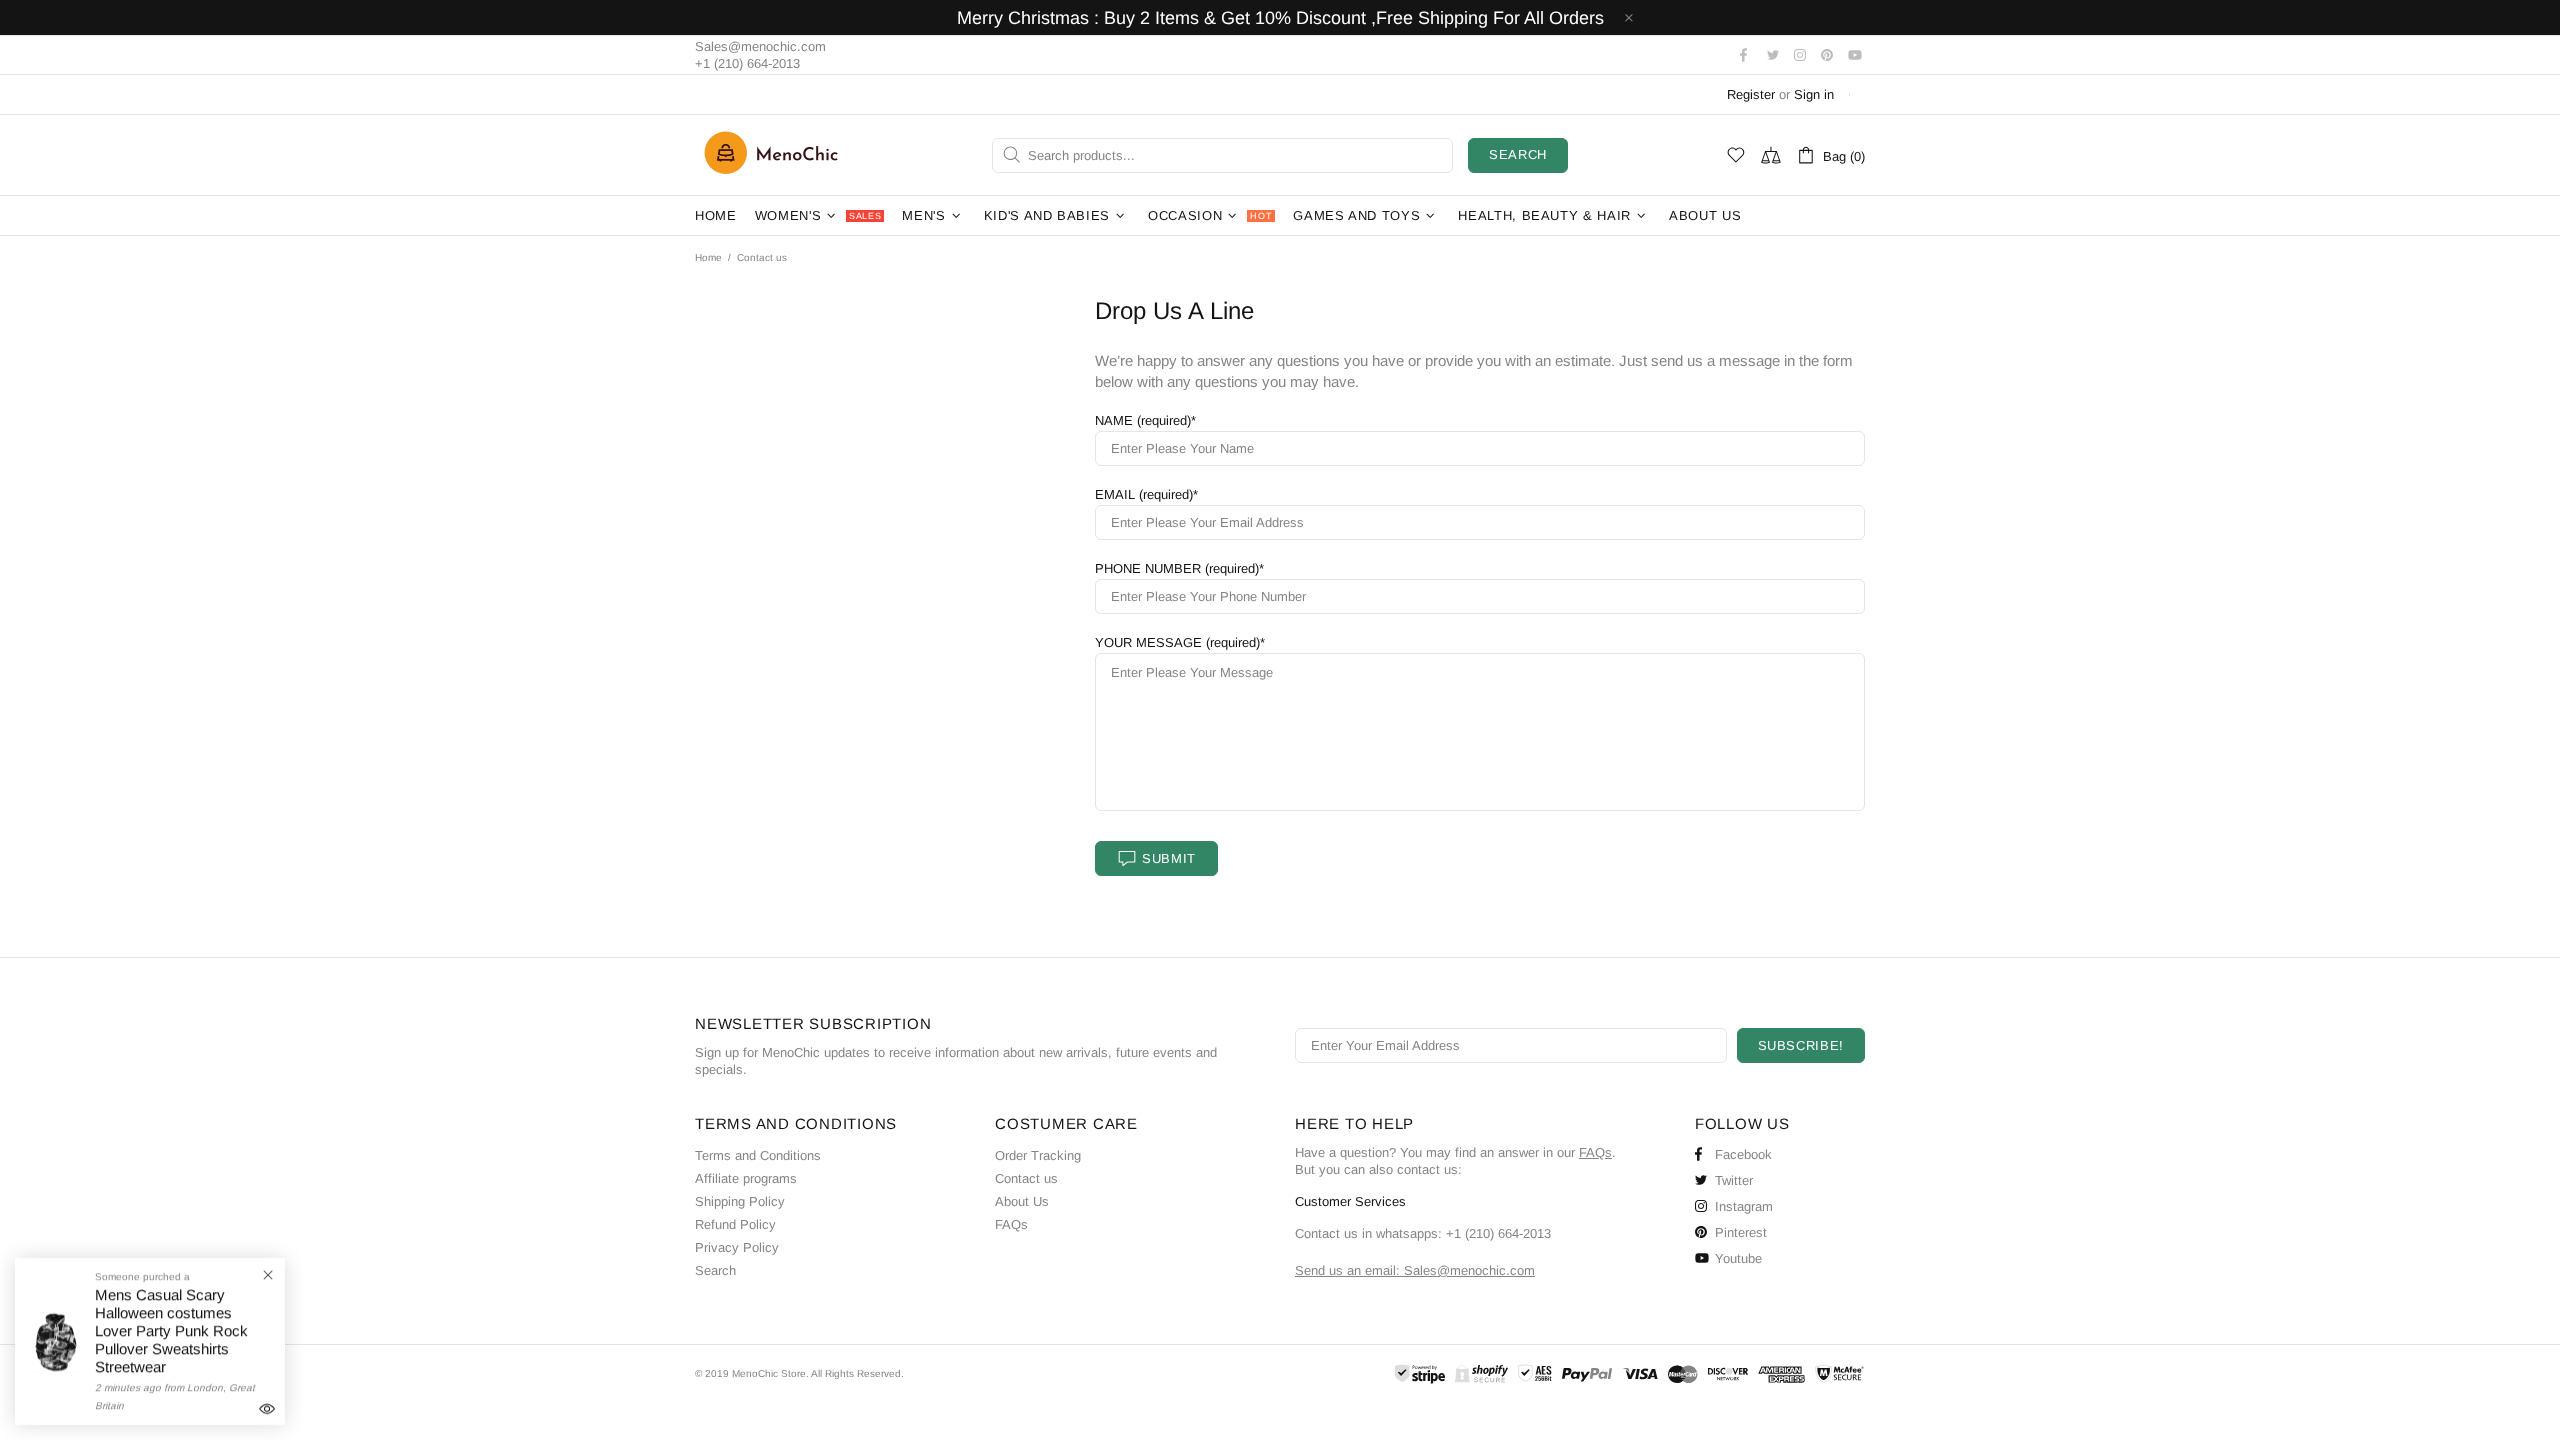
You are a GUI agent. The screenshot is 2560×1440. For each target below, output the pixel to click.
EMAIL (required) (1144, 494)
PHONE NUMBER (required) (1177, 568)
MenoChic (776, 155)
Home (708, 257)
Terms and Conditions (758, 1155)
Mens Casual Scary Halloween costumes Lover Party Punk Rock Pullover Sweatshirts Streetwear (171, 1330)
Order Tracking (1038, 1155)
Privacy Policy (737, 1247)
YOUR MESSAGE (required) (1177, 642)
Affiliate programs (746, 1178)
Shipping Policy (740, 1201)
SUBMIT (1169, 858)
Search (1518, 154)
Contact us (1026, 1178)
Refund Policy (735, 1224)
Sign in (1814, 94)
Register (1751, 94)
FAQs (1011, 1224)
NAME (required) (1143, 420)
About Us (1022, 1201)
